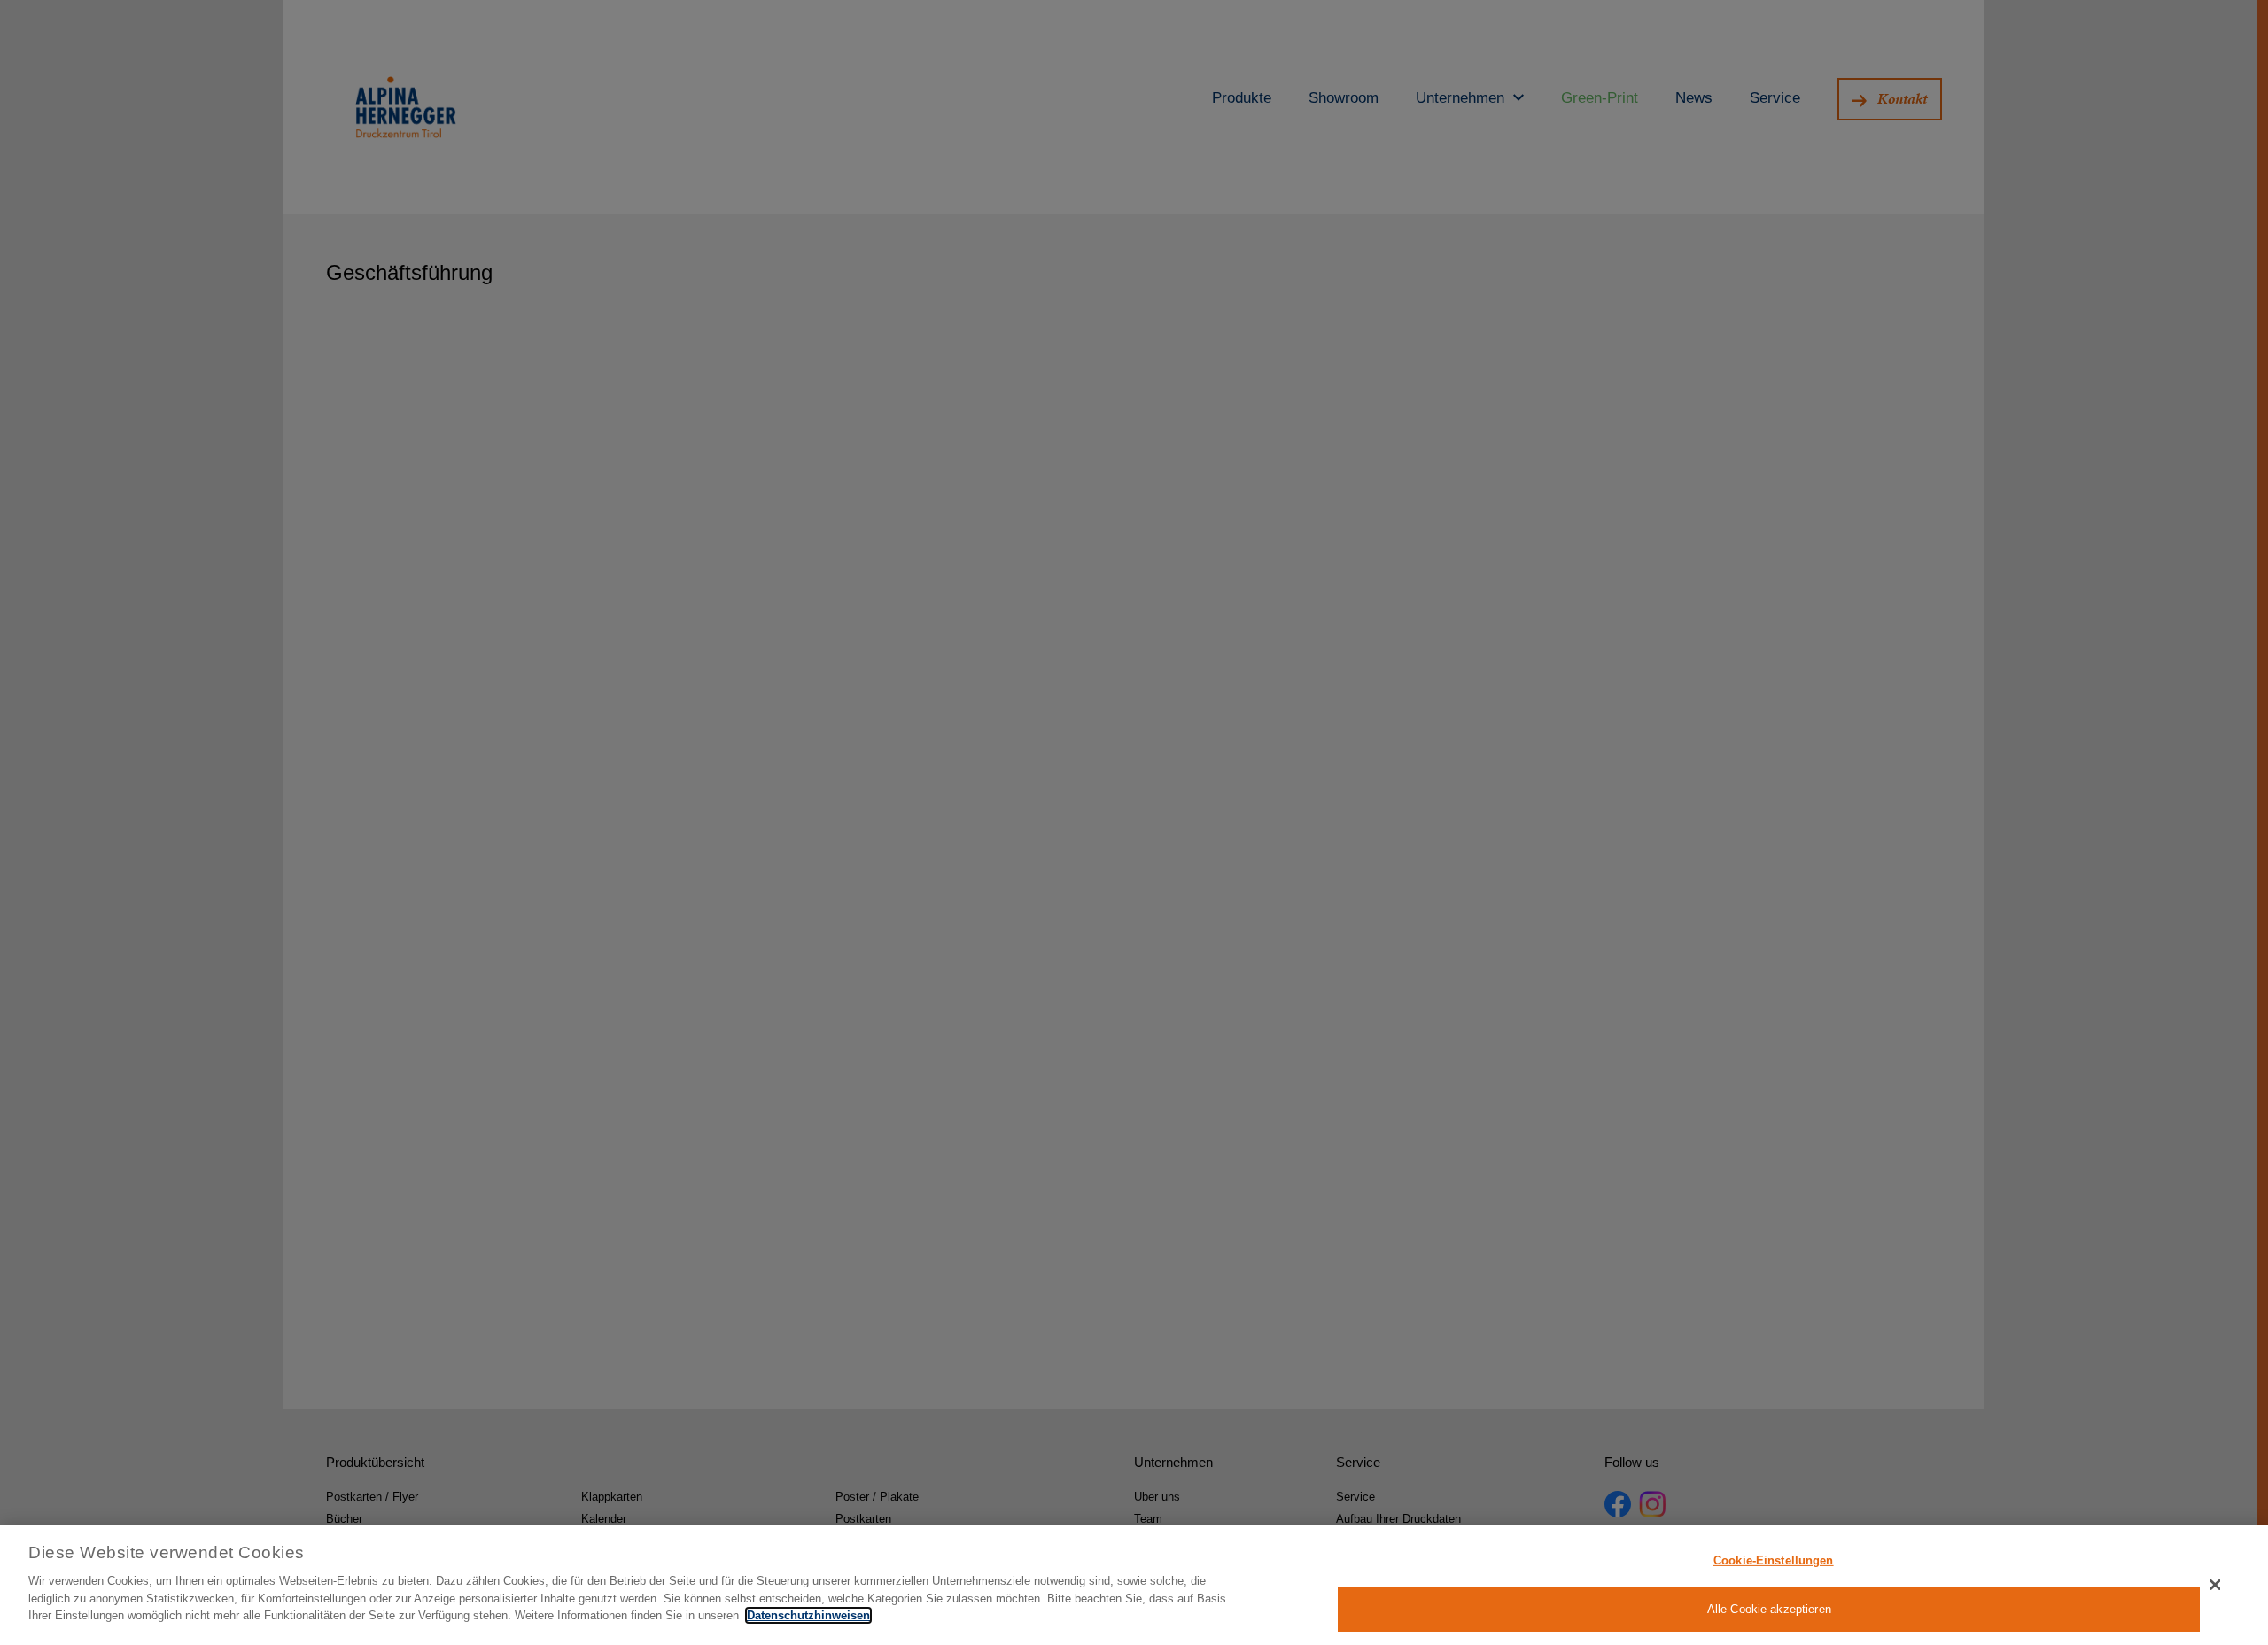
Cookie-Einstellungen (1774, 1560)
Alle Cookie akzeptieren (1769, 1608)
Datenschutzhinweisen (808, 1615)
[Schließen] (2216, 1585)
